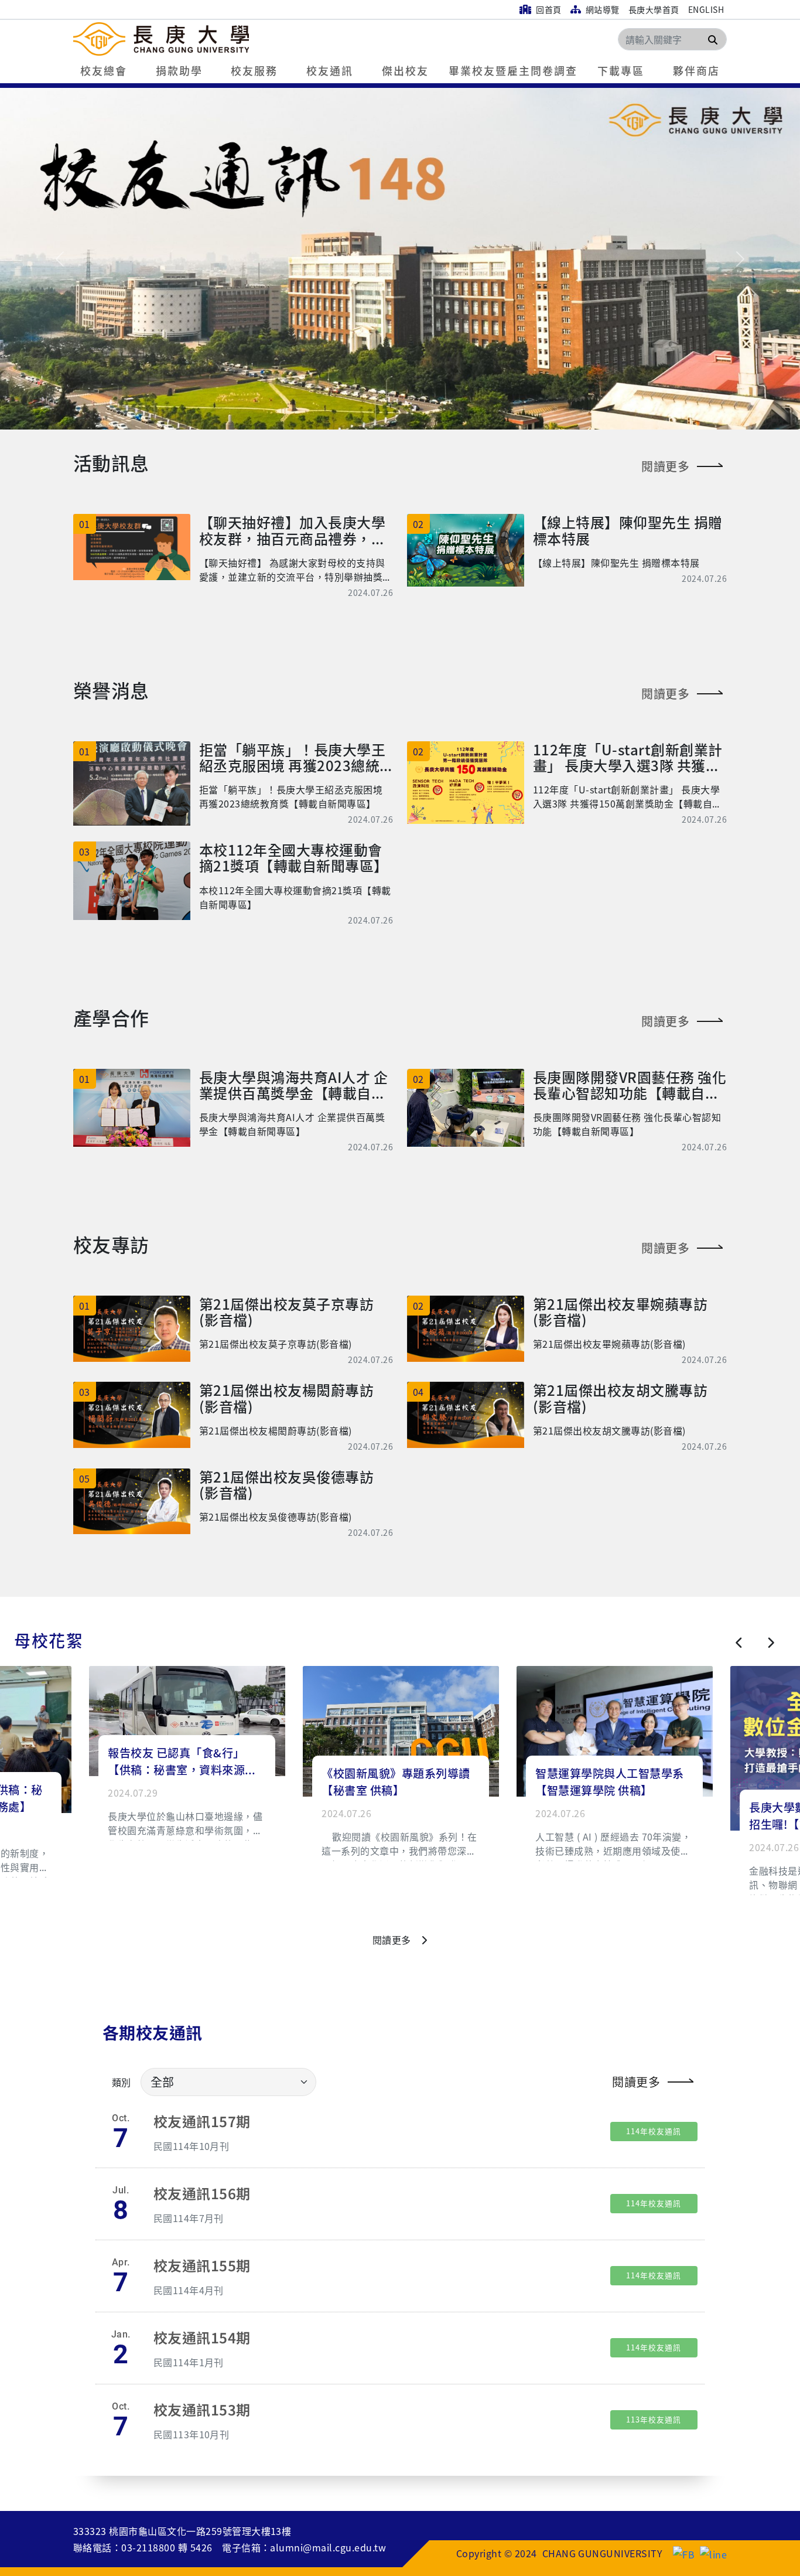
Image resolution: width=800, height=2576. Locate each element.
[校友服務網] (209, 39)
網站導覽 (601, 9)
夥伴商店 (696, 70)
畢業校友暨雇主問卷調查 (513, 70)
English (706, 9)
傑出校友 (405, 70)
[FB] (684, 2553)
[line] (713, 2553)
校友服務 (254, 70)
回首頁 (548, 9)
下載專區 (621, 70)
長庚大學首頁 (654, 9)
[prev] (739, 1643)
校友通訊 (330, 70)
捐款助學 (179, 70)
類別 (122, 2082)
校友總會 (104, 70)
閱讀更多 (665, 466)
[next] (770, 1643)
